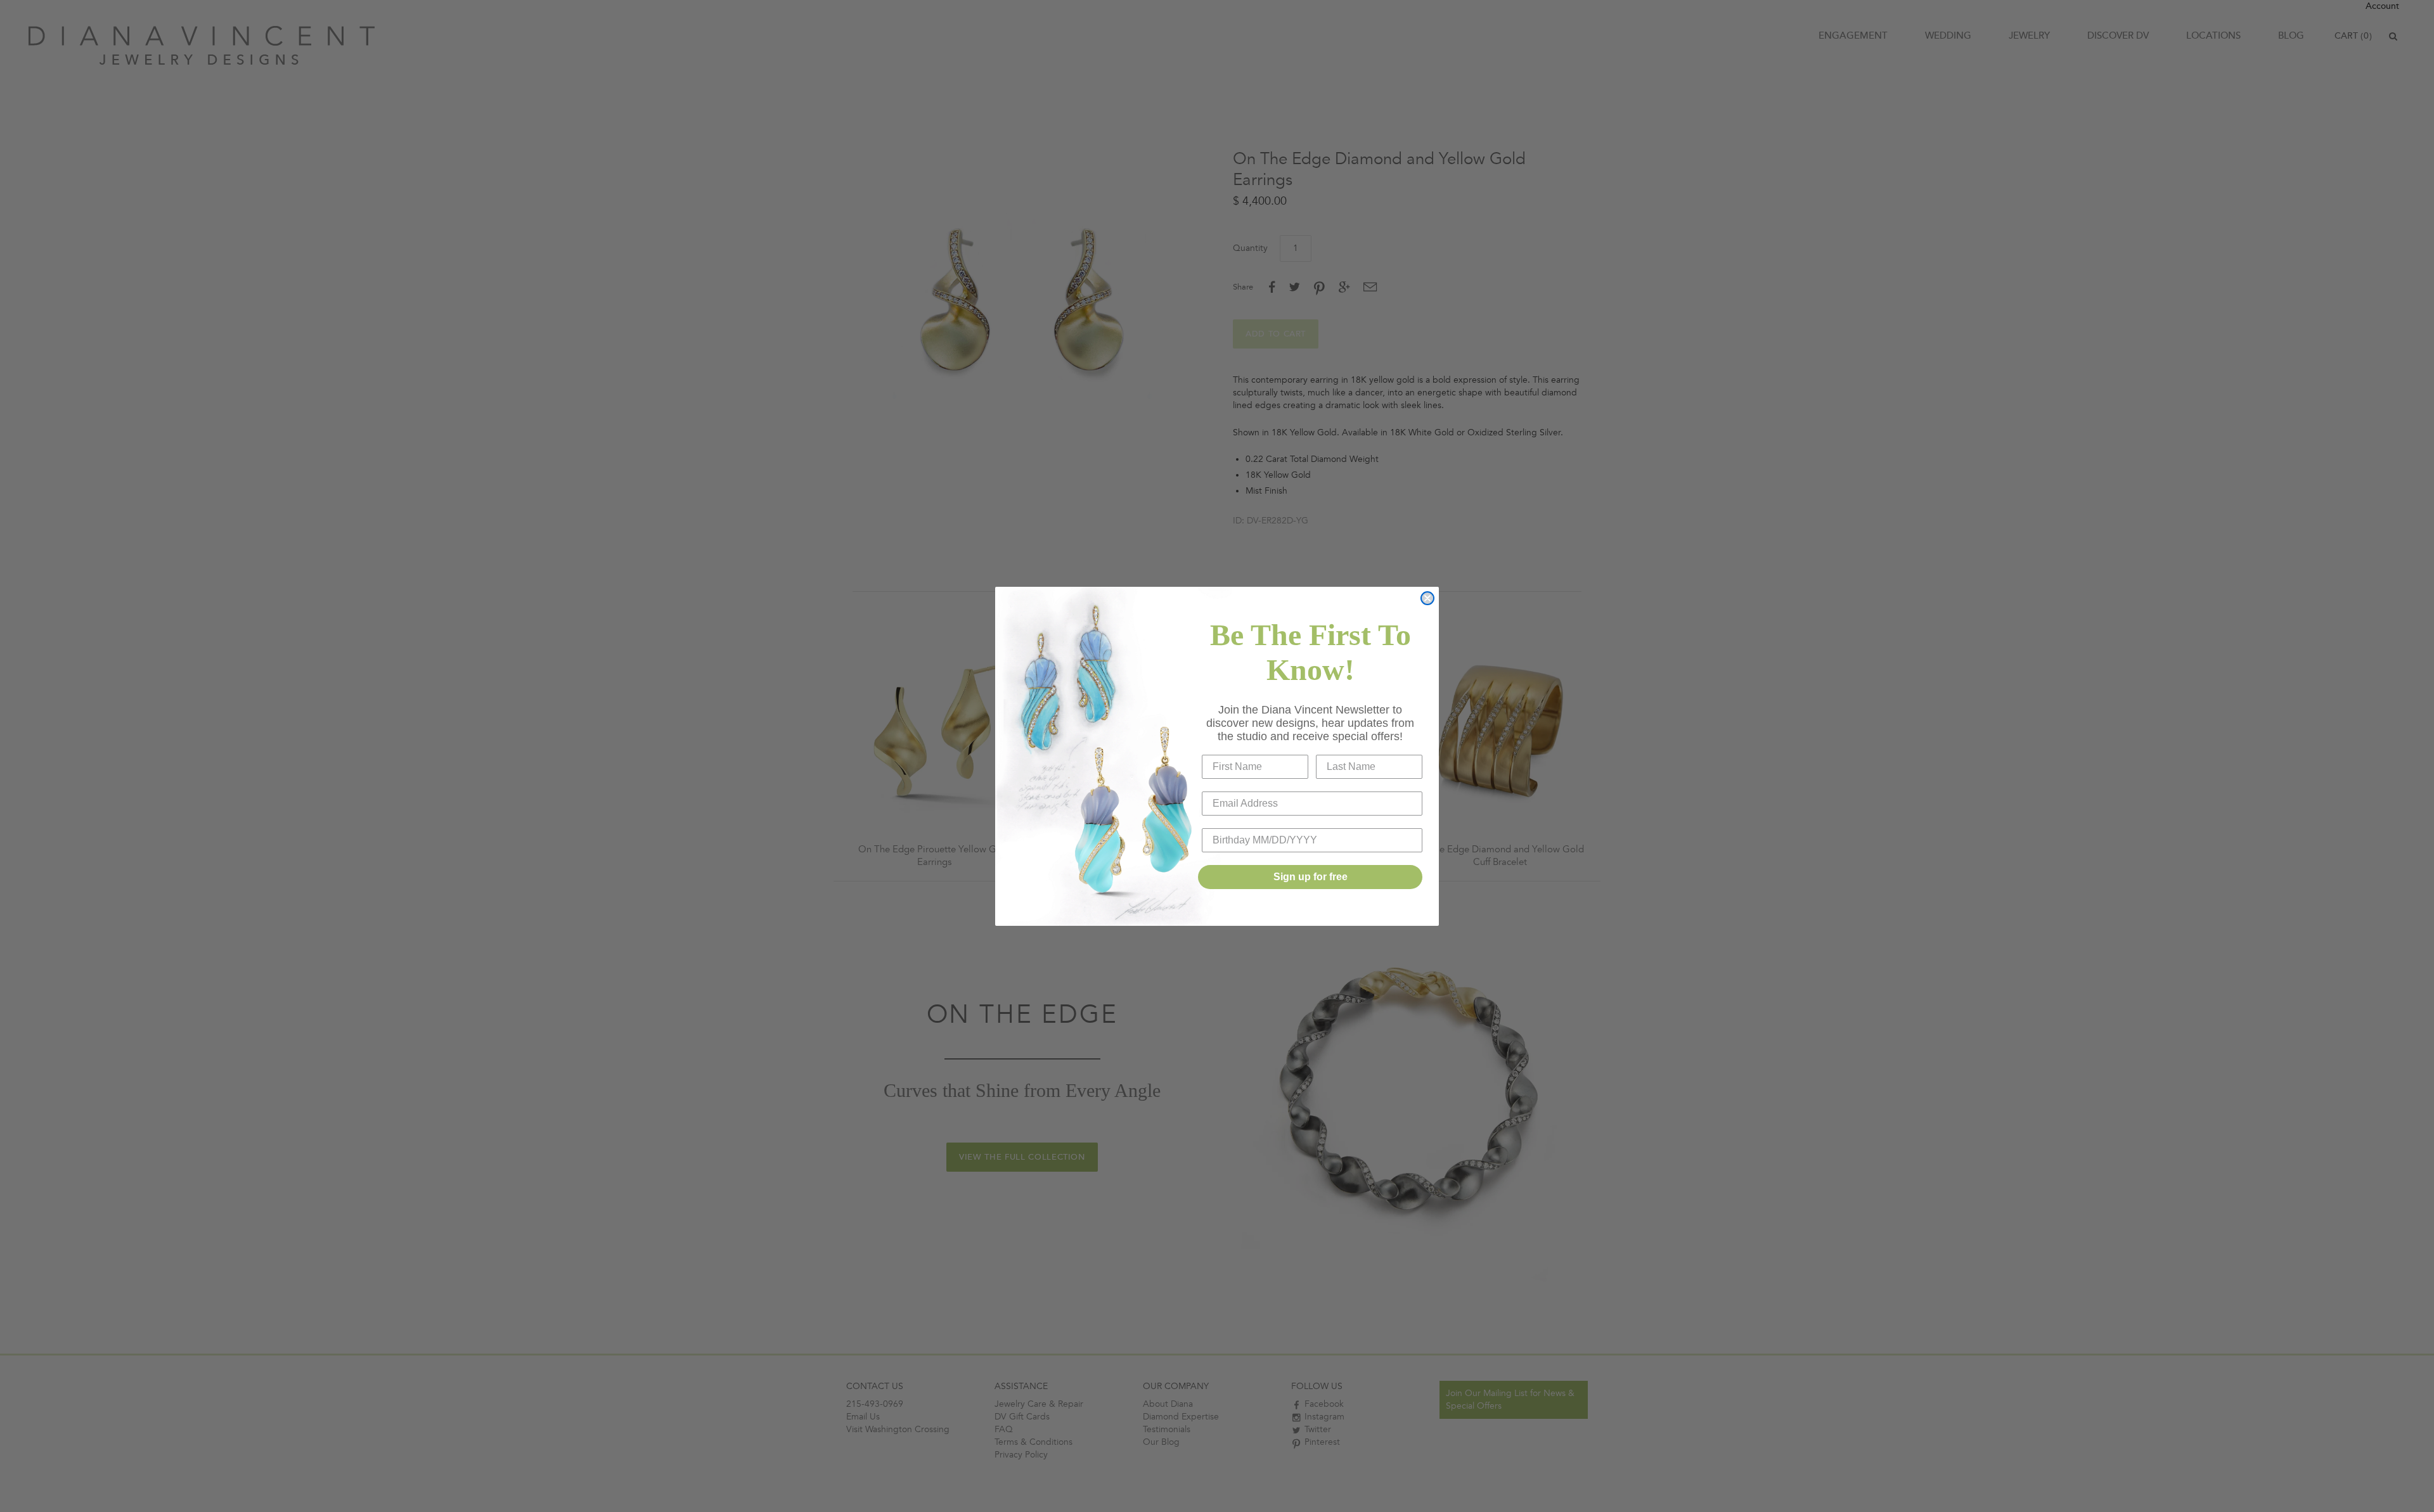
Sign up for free (1310, 877)
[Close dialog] (1427, 598)
